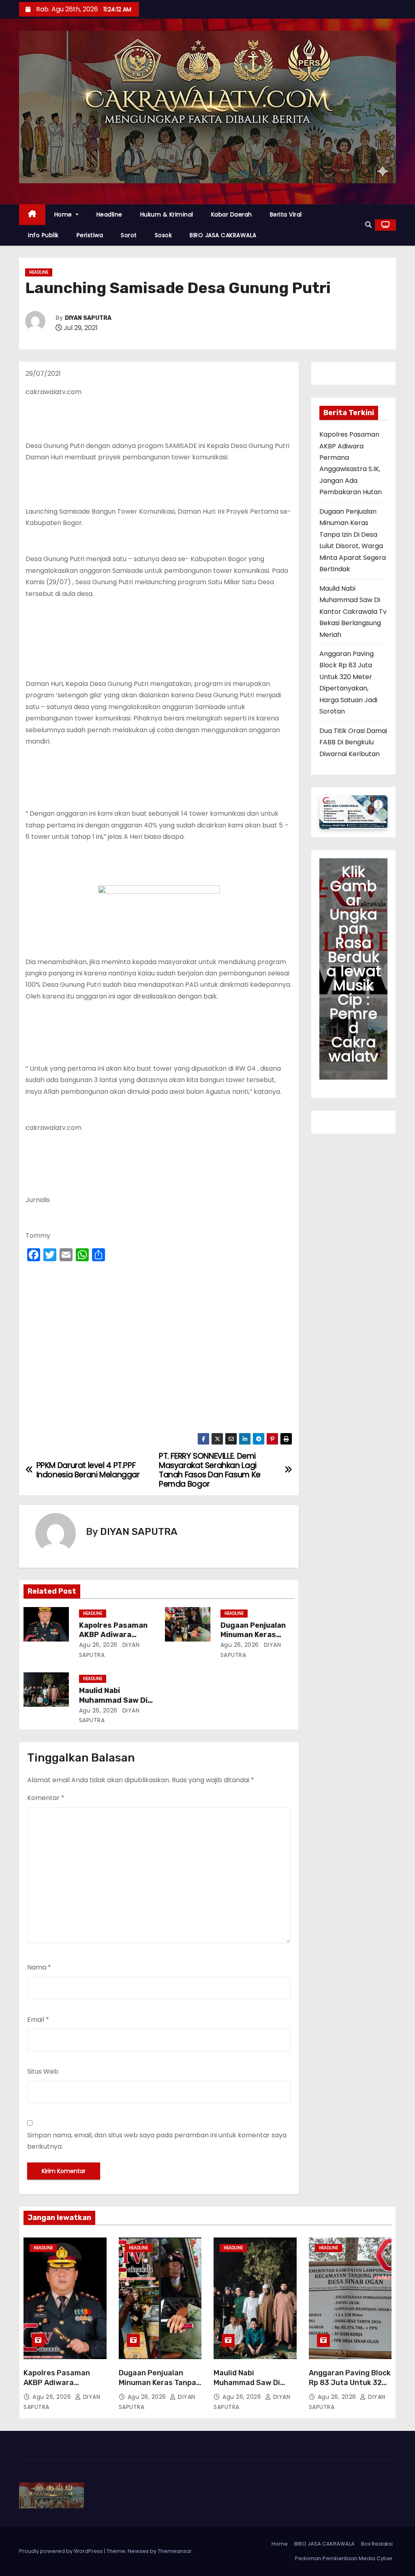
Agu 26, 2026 (98, 1645)
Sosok (164, 235)
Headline (109, 214)
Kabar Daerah (232, 214)
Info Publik (43, 235)
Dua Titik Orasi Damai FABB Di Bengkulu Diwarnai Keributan (353, 742)
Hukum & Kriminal (167, 214)
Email (38, 2020)
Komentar (46, 1798)
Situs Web (43, 2071)
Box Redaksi (377, 2544)
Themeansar (175, 2551)
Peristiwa (90, 235)
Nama (39, 1967)
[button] (368, 225)
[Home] (32, 215)
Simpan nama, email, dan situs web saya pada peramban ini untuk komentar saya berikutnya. (157, 2141)
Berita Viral (286, 214)
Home (64, 214)
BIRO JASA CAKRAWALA (223, 235)
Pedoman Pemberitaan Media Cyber (344, 2558)
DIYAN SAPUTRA (88, 318)
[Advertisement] (159, 1350)
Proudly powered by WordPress (62, 2551)
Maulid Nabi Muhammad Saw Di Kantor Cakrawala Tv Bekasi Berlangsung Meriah (353, 612)
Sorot (129, 235)
